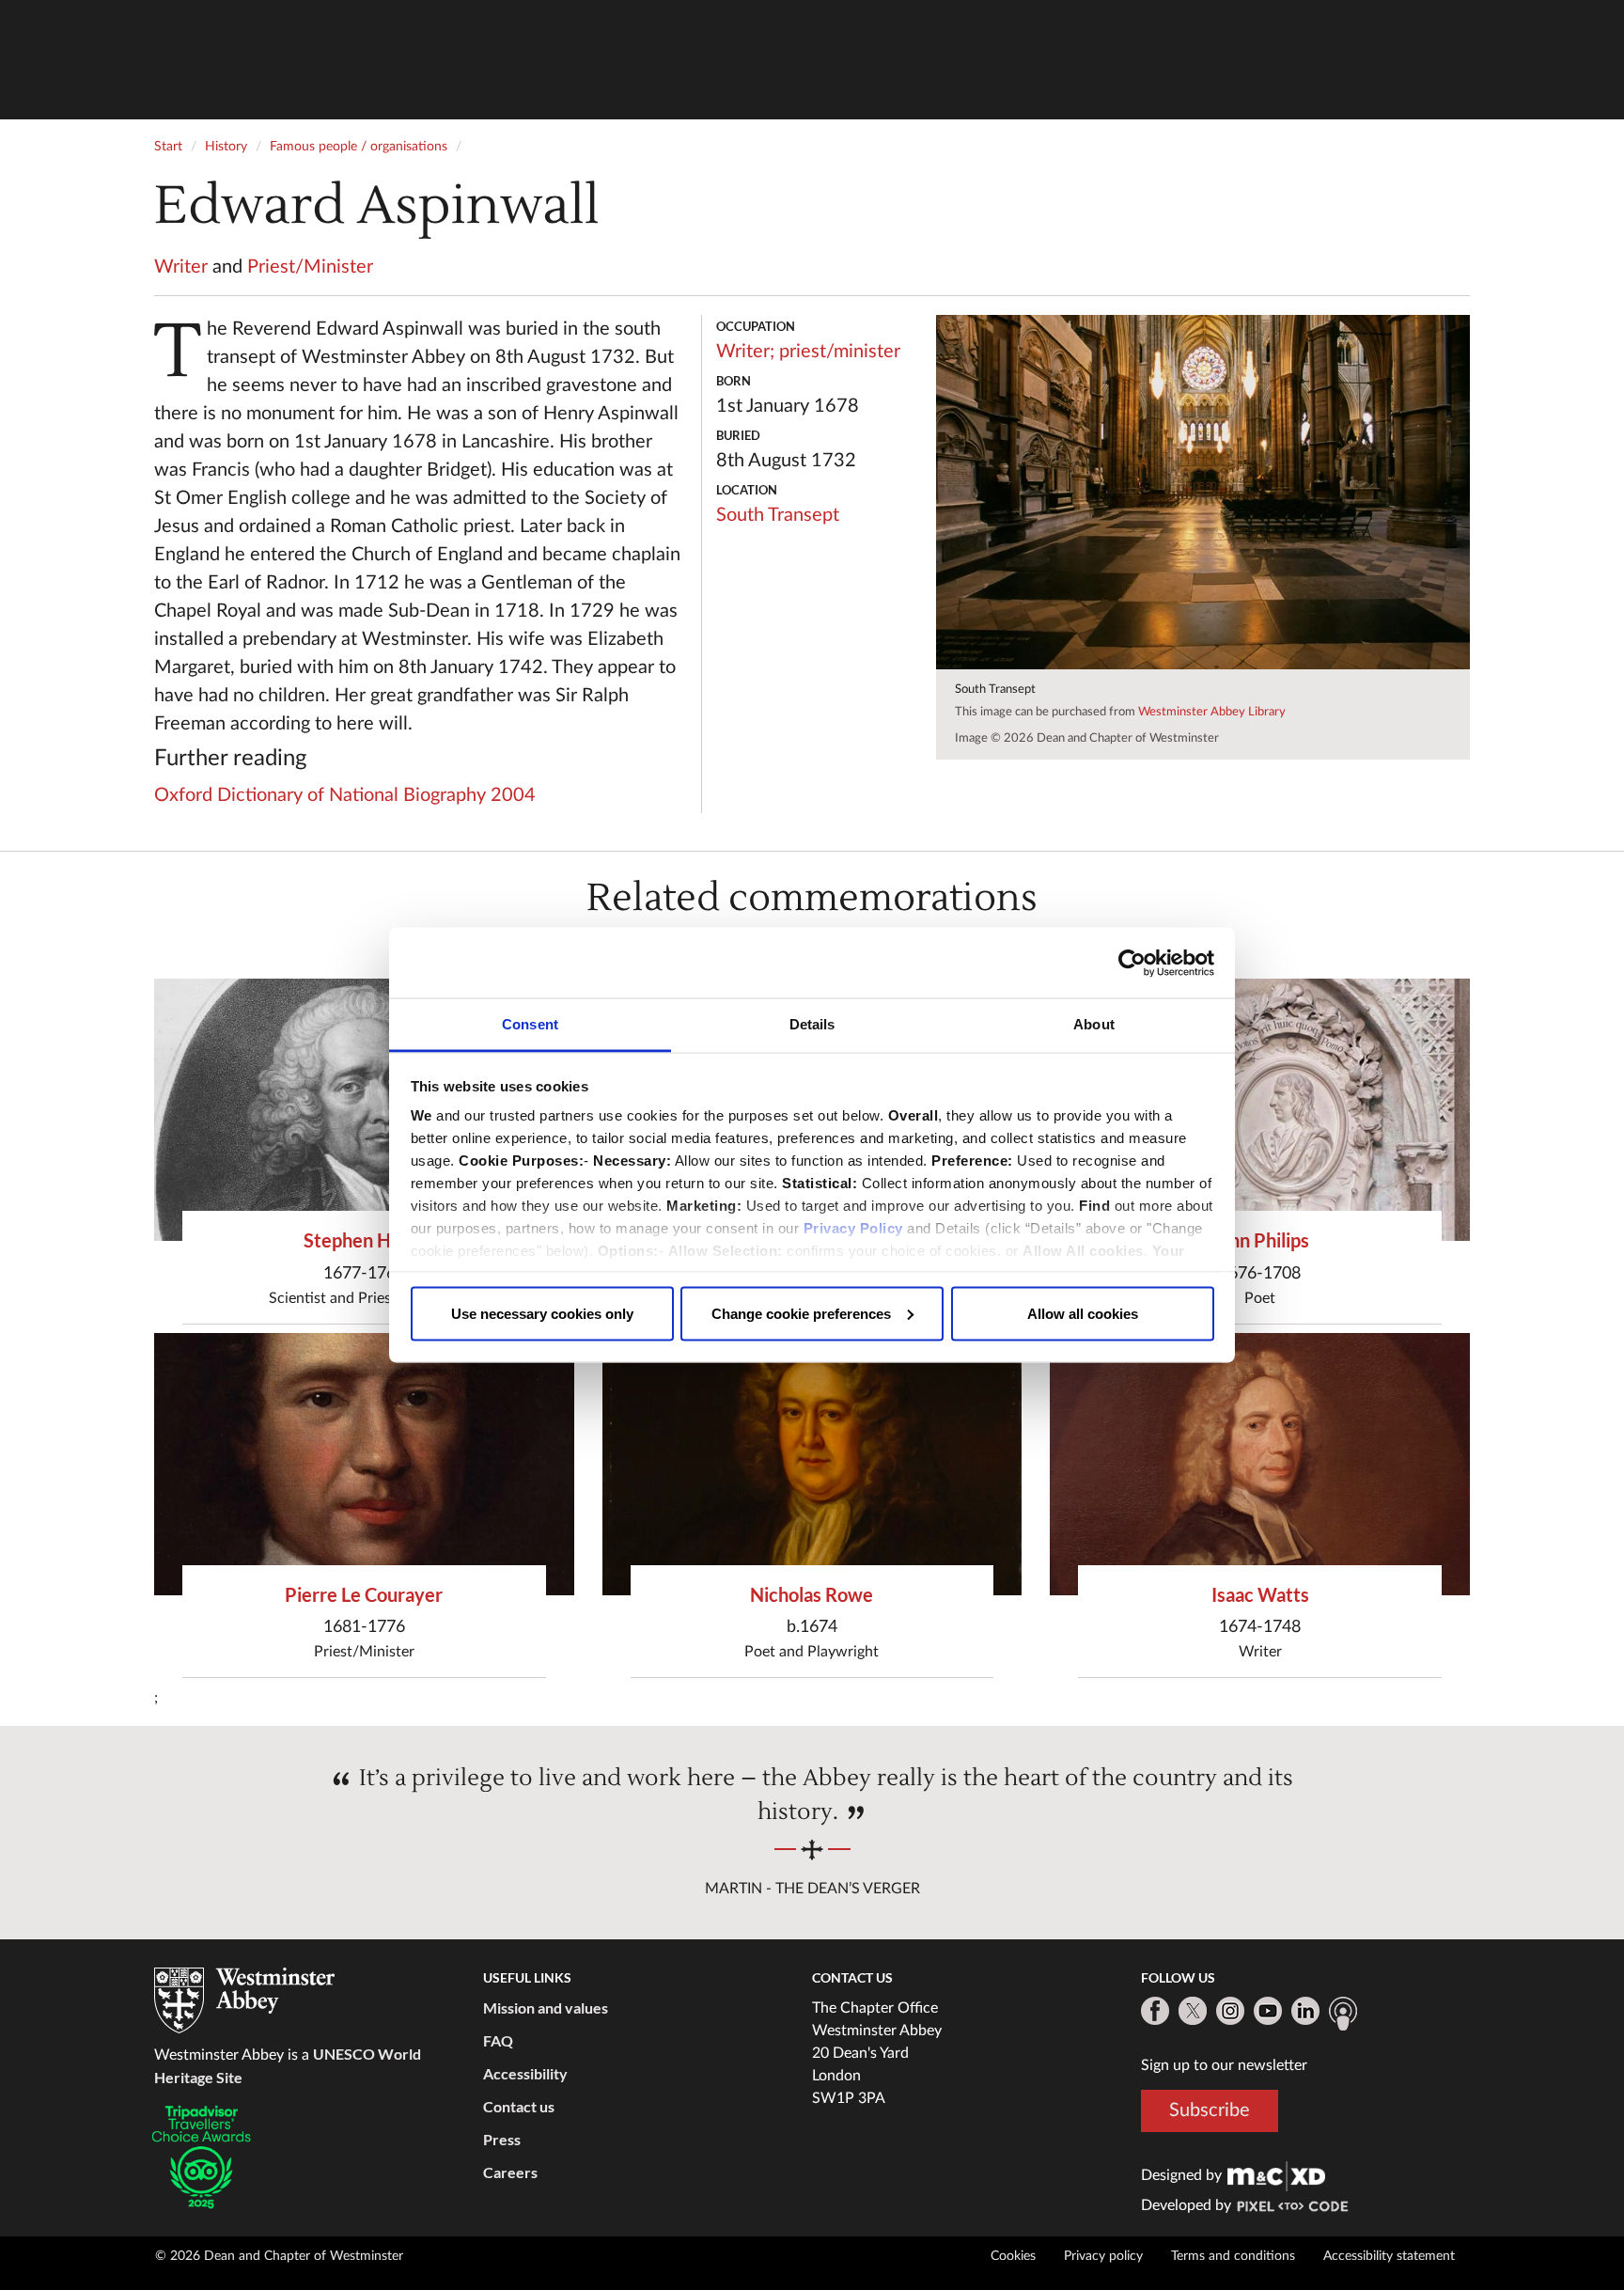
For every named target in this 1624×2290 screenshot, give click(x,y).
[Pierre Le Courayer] (364, 1464)
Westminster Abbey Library (1212, 712)
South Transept (778, 515)
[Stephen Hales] (364, 1110)
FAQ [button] (498, 2040)
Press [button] (502, 2139)
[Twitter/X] (1193, 2011)
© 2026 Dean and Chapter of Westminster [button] (279, 2256)
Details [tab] (812, 1024)
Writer (181, 267)
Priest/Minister (310, 267)
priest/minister (840, 352)
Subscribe (1210, 2110)
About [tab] (1094, 1024)
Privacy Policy (853, 1228)
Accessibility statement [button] (1389, 2256)
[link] (1276, 2175)
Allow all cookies (1083, 1313)
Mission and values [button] (546, 2008)
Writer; (745, 352)
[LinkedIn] (1305, 2011)
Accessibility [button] (525, 2073)
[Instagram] (1230, 2011)
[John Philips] (1260, 1110)
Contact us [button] (519, 2106)
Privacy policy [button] (1103, 2256)
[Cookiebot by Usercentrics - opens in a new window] (1132, 963)
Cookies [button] (1013, 2256)
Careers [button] (510, 2172)
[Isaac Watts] (1260, 1464)
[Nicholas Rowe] (812, 1464)
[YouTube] (1268, 2011)
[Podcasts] (1343, 2014)
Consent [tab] (530, 1024)
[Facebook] (1155, 2011)
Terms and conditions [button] (1233, 2256)
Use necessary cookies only (542, 1313)
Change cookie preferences (801, 1313)
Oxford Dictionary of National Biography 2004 (345, 795)
